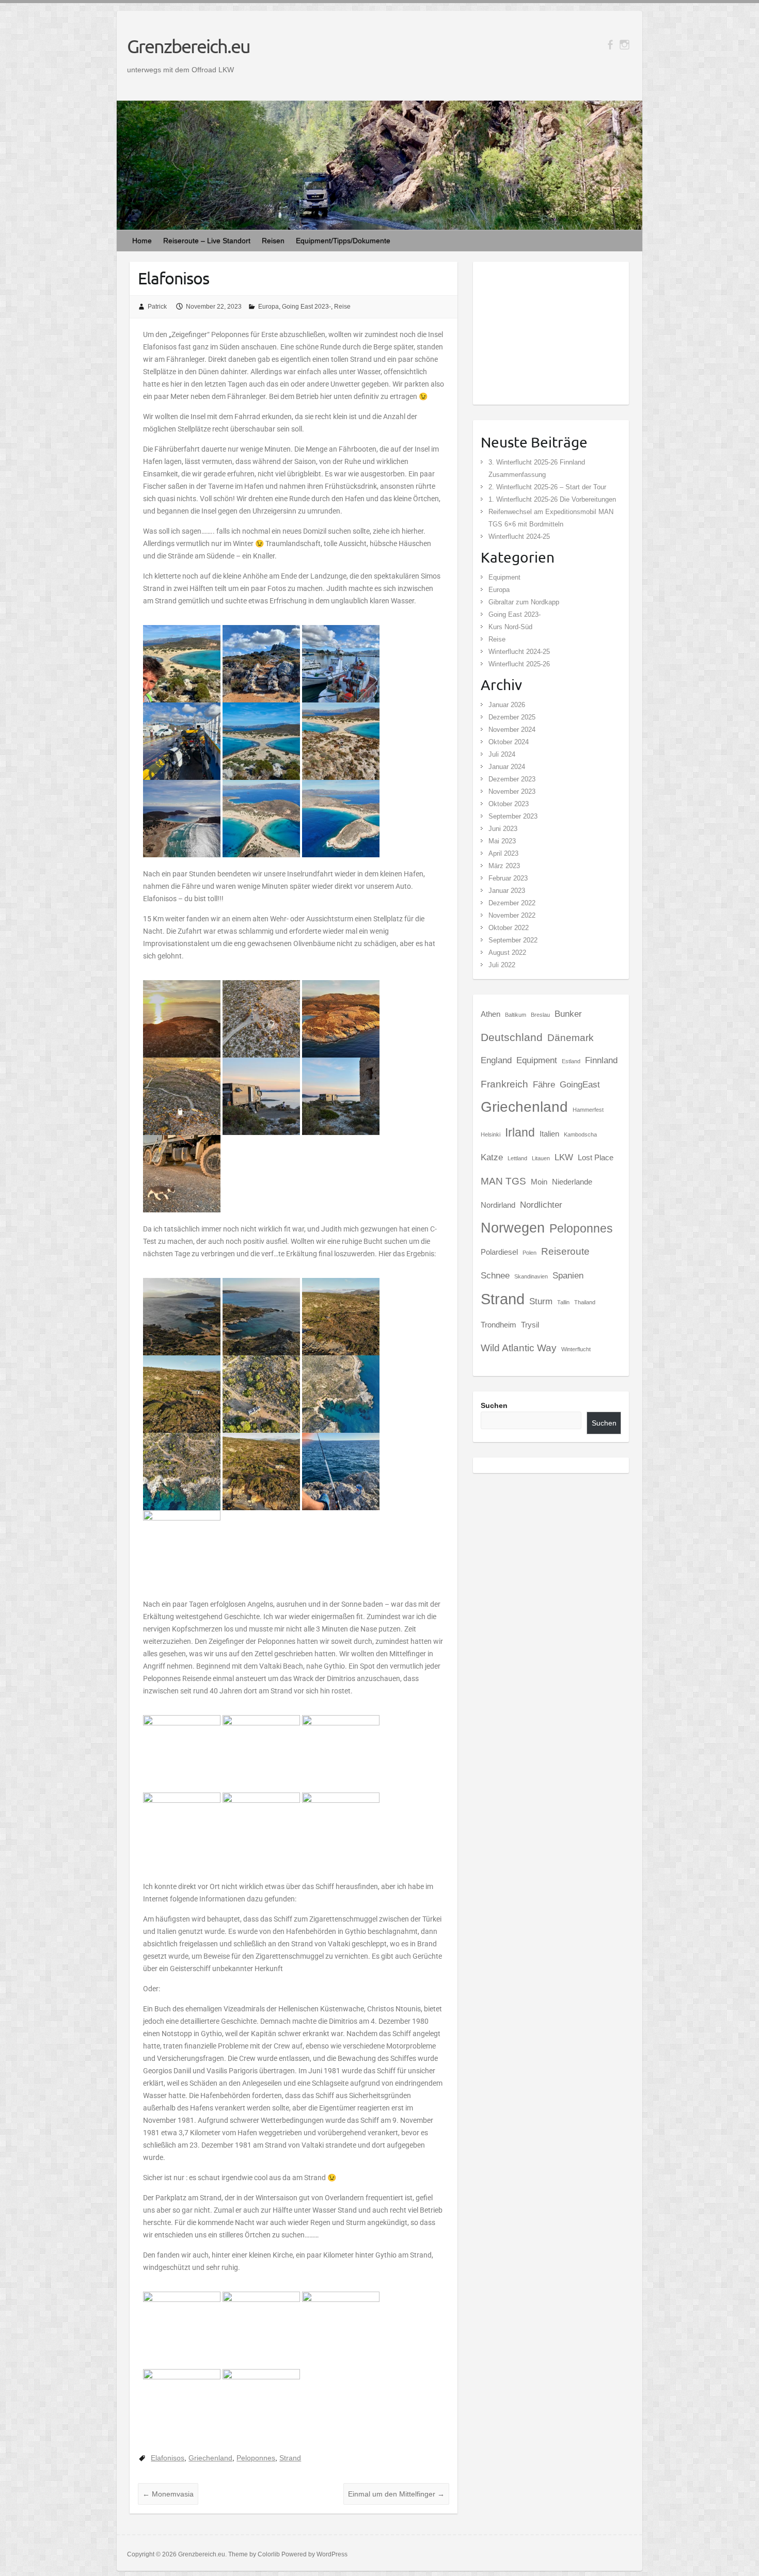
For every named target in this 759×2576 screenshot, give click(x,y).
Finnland (601, 1060)
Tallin (563, 1302)
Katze (492, 1157)
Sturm (541, 1301)
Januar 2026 (507, 705)
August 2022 (507, 953)
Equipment (504, 577)
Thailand (585, 1302)
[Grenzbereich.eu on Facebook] (610, 45)
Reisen (273, 241)
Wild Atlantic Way (519, 1348)
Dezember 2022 (512, 903)
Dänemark (571, 1037)
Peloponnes (256, 2458)
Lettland (517, 1158)
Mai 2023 (502, 841)
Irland (520, 1132)
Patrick (157, 307)
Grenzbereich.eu (188, 46)
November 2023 (512, 791)
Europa (268, 307)
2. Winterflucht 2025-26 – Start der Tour (547, 487)
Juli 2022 (502, 965)
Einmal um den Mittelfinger (396, 2494)
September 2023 (513, 816)
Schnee (495, 1275)
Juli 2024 (502, 754)
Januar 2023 (507, 891)
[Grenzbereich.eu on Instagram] (624, 45)
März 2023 (504, 866)
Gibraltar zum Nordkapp (524, 602)
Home (142, 241)
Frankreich (504, 1084)
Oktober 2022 (509, 928)
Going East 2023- (306, 307)
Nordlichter (541, 1205)
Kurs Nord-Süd (510, 627)
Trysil (530, 1325)
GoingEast (580, 1084)
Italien (549, 1134)
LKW (564, 1157)
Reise (342, 307)
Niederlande (572, 1182)
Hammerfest (588, 1110)
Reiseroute (565, 1251)
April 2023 (503, 853)
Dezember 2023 (512, 779)
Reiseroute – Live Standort (207, 241)
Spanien (568, 1275)
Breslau (540, 1015)
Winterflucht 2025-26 (519, 664)
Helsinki (491, 1134)
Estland (571, 1061)
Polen (529, 1253)
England (496, 1060)
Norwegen (513, 1228)
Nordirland (498, 1205)
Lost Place (596, 1158)
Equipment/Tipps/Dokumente (343, 241)
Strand (290, 2458)
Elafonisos (168, 2458)
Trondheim (499, 1325)
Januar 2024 (507, 767)
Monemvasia (168, 2494)
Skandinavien (531, 1276)
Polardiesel (499, 1252)
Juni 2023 (503, 829)
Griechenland (210, 2458)
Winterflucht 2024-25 (519, 537)
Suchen (494, 1405)
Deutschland (512, 1037)
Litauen (541, 1158)
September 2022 (513, 940)
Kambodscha (580, 1134)
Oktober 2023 (509, 804)
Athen (491, 1014)
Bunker (568, 1014)
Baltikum (516, 1015)
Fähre (544, 1084)
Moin (539, 1182)
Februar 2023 (508, 878)
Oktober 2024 (509, 742)
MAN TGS (503, 1181)
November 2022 (512, 915)
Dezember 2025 (512, 717)
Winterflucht (576, 1349)
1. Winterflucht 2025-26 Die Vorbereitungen (552, 499)
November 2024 (512, 730)
